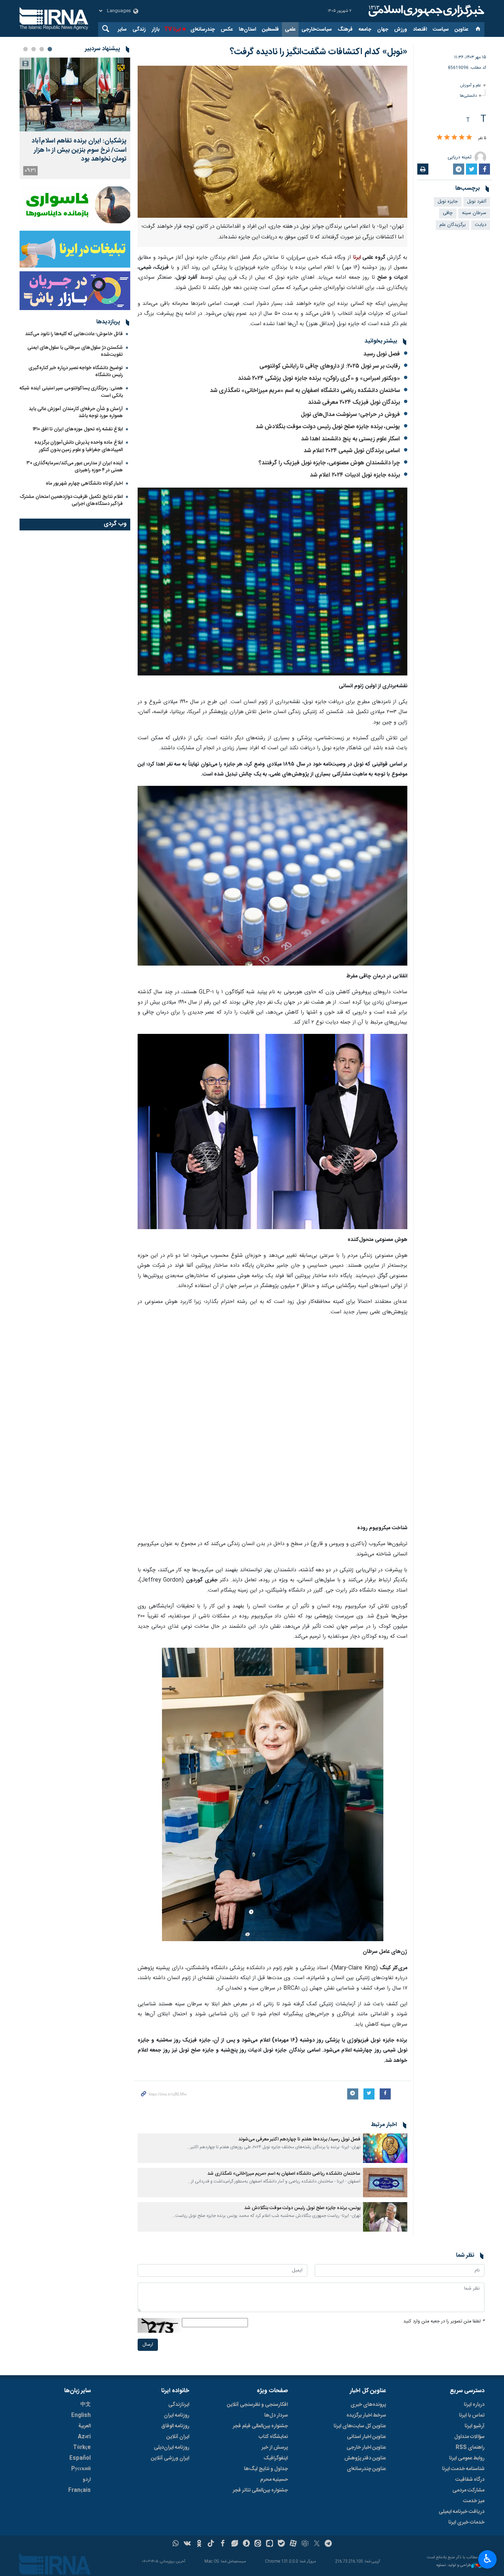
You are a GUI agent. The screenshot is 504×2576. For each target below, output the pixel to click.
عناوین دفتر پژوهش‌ (365, 2458)
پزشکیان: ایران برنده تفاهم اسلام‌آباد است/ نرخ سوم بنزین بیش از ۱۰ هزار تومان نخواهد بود (79, 150)
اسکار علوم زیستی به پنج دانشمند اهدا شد (351, 439)
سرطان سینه (474, 213)
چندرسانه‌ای (203, 30)
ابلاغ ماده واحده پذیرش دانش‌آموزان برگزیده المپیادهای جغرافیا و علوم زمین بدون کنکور (79, 446)
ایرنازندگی (179, 2405)
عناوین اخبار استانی (366, 2437)
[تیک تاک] (211, 2544)
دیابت (481, 225)
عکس (227, 30)
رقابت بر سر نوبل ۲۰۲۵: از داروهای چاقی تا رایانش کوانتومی (330, 366)
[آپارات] (293, 2544)
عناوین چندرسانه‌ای (366, 2469)
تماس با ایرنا (472, 2415)
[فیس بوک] (223, 2544)
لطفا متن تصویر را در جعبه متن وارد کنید (444, 2322)
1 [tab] (50, 49)
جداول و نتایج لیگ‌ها (266, 2469)
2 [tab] (42, 49)
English (81, 2415)
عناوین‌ (461, 30)
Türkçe (82, 2448)
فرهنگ (345, 30)
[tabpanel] (75, 118)
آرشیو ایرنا (474, 2426)
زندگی (139, 30)
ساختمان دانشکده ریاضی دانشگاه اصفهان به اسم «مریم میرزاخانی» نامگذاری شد (305, 391)
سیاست (441, 30)
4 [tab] (25, 49)
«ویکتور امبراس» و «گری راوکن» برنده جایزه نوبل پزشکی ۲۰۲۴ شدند (319, 379)
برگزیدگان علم (453, 225)
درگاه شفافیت (470, 2480)
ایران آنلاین (178, 2437)
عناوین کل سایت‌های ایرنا (360, 2426)
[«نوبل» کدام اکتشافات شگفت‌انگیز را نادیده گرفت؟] (272, 142)
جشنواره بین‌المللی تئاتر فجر (260, 2490)
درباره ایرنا (474, 2405)
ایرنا (425, 11)
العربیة (84, 2426)
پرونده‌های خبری (368, 2405)
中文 (86, 2405)
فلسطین (270, 30)
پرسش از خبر (275, 2448)
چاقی (448, 213)
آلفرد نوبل (477, 202)
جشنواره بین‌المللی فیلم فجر (260, 2426)
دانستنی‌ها (468, 96)
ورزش (401, 30)
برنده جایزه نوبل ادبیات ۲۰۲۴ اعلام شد (355, 475)
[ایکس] (317, 2544)
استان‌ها (247, 30)
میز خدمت (474, 2501)
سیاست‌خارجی (317, 30)
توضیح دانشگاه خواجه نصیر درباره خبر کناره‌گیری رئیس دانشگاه (76, 372)
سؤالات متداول (469, 2437)
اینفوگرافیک (276, 2458)
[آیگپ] (270, 2544)
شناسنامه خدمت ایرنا (463, 2469)
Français (80, 2490)
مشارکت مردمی (468, 2490)
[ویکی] (187, 2544)
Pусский (81, 2469)
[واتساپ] (176, 2544)
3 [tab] (34, 49)
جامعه (365, 30)
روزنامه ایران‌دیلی (172, 2448)
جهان (383, 30)
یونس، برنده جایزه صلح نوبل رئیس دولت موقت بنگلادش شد (328, 427)
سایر (122, 30)
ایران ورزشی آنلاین (170, 2458)
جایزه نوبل (448, 202)
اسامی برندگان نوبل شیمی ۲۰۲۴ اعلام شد (352, 451)
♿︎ (488, 2559)
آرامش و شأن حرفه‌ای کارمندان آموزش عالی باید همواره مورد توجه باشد (76, 412)
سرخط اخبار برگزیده (366, 2415)
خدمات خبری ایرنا (466, 2522)
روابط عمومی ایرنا (467, 2458)
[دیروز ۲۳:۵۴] (75, 94)
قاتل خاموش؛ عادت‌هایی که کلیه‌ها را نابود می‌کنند (74, 334)
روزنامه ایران (177, 2415)
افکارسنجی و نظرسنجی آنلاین (257, 2405)
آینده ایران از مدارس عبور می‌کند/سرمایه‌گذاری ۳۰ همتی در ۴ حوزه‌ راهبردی (75, 467)
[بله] (281, 2544)
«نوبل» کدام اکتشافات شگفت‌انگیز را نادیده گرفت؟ (319, 52)
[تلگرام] (329, 2544)
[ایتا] (258, 2544)
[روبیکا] (305, 2544)
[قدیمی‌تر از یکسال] (385, 2148)
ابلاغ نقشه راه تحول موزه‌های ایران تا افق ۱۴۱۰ (78, 429)
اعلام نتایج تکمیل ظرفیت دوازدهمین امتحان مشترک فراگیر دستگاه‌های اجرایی (71, 500)
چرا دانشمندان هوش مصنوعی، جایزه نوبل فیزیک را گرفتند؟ (329, 463)
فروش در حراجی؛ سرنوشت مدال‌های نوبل (350, 415)
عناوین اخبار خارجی (366, 2448)
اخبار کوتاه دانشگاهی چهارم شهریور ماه (84, 484)
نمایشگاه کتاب (273, 2437)
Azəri (84, 2437)
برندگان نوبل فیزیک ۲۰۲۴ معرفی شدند (354, 403)
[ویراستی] (234, 2544)
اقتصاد (420, 30)
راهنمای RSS (470, 2448)
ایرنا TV (172, 30)
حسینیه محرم (274, 2480)
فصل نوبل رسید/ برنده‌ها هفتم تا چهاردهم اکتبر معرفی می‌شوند (299, 2140)
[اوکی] (199, 2544)
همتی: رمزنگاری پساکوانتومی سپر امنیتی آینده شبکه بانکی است (71, 392)
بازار (156, 30)
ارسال (148, 2345)
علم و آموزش (471, 85)
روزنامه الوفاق (175, 2426)
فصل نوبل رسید (382, 354)
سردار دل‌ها (276, 2415)
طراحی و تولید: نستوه (454, 2566)
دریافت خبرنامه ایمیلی (462, 2512)
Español (80, 2458)
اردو (87, 2480)
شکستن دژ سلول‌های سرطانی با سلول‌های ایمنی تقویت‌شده (75, 351)
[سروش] (246, 2544)
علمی (290, 30)
